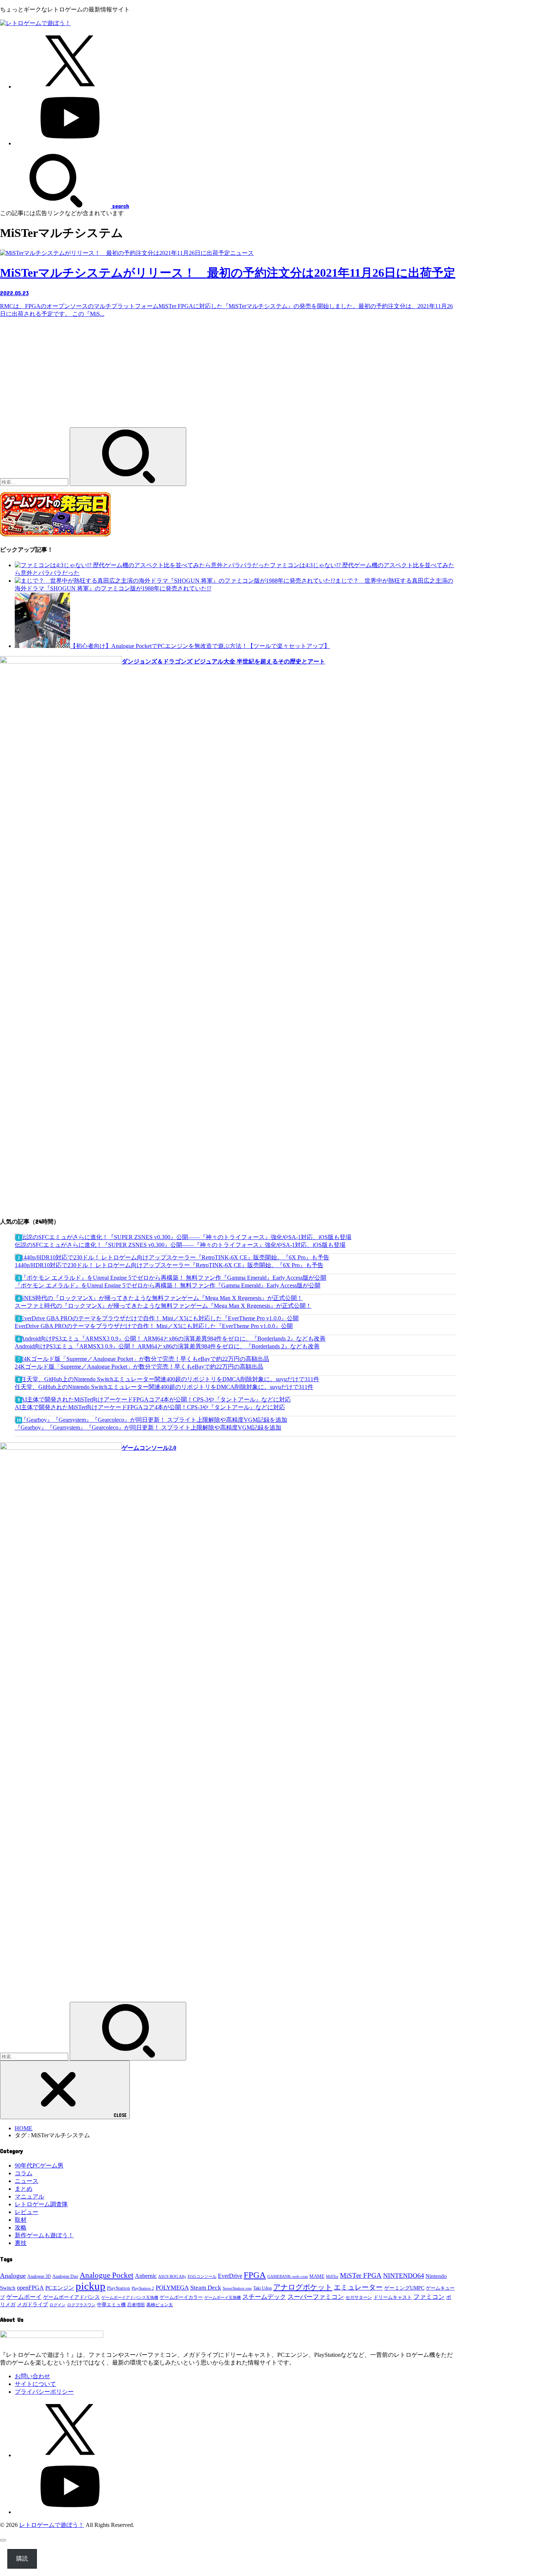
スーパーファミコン (316, 2297)
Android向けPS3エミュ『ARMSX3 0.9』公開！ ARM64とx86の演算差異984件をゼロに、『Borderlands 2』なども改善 (167, 1346)
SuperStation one (237, 2288)
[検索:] (35, 482)
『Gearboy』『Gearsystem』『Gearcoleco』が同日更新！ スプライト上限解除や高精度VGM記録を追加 (148, 1427)
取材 (21, 2220)
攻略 (21, 2227)
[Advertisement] (228, 376)
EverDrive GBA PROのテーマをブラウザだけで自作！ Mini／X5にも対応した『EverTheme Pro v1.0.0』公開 (154, 1326)
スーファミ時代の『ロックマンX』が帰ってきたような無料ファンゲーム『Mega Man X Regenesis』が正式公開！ (163, 1306)
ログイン (58, 2305)
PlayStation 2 (143, 2288)
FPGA (255, 2275)
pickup (91, 2286)
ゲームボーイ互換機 (223, 2298)
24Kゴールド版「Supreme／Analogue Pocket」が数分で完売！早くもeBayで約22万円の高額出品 (139, 1367)
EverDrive (230, 2276)
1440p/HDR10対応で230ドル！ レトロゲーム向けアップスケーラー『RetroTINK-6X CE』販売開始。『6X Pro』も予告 (169, 1265)
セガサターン (359, 2297)
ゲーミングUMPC (404, 2288)
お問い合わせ (32, 2376)
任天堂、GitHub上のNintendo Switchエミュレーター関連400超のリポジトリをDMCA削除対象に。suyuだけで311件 (164, 1387)
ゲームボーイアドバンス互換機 (130, 2297)
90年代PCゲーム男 (39, 2165)
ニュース (27, 2181)
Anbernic (146, 2276)
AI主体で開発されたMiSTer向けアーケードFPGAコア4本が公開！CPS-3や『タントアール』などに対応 (150, 1407)
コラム (24, 2173)
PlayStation (119, 2288)
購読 (22, 2558)
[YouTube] (70, 143)
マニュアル (29, 2196)
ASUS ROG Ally (172, 2276)
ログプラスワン (81, 2305)
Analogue (13, 2276)
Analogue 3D (39, 2276)
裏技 (21, 2243)
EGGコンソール (202, 2276)
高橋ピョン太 (160, 2305)
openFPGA (30, 2288)
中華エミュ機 (111, 2305)
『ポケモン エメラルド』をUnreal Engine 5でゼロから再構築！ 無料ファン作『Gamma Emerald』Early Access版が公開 (168, 1285)
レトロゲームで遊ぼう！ (52, 2525)
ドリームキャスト (393, 2297)
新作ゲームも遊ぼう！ (44, 2235)
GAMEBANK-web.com (288, 2277)
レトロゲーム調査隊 (41, 2204)
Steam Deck (206, 2288)
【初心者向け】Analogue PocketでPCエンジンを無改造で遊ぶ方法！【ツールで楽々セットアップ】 (200, 646)
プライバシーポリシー (44, 2392)
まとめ (24, 2189)
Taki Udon (263, 2288)
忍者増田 (136, 2305)
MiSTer (332, 2276)
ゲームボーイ (24, 2297)
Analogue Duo (65, 2277)
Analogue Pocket (107, 2275)
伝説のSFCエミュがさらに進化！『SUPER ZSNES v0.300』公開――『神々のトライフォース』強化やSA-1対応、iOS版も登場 (180, 1245)
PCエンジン (60, 2288)
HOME (24, 2128)
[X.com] (70, 87)
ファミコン (429, 2297)
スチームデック (264, 2297)
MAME (317, 2276)
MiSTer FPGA (361, 2275)
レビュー (27, 2212)
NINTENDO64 (404, 2276)
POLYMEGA (172, 2288)
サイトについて (35, 2384)
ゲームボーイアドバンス (72, 2297)
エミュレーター (358, 2287)
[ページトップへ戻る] (3, 2540)
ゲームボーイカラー (181, 2297)
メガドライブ (32, 2304)
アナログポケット (303, 2287)
